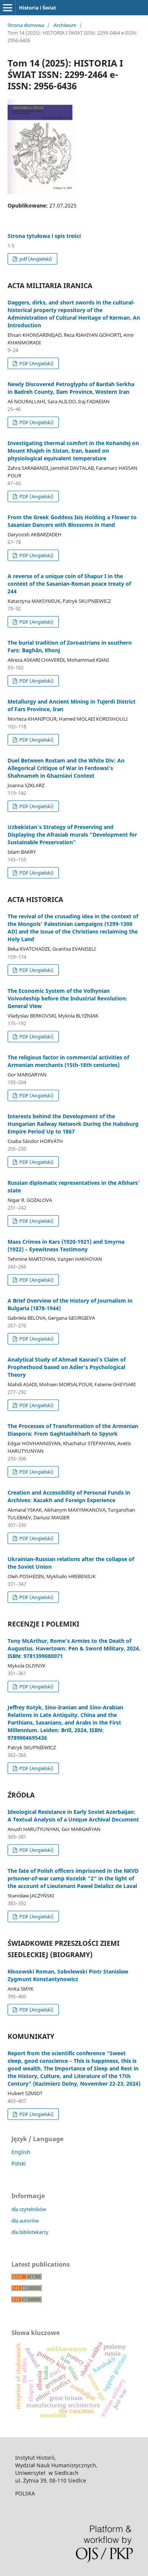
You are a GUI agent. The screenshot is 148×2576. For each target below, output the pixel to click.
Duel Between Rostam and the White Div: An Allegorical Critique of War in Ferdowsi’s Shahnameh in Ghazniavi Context (66, 768)
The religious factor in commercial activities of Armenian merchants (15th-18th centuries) (68, 1061)
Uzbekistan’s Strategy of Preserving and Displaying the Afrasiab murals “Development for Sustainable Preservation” (72, 835)
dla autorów (25, 2221)
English (21, 2152)
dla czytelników (29, 2209)
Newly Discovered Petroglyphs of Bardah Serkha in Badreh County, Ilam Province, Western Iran (71, 388)
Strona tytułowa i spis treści (44, 236)
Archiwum (65, 25)
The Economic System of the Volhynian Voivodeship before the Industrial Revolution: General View (68, 998)
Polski (19, 2163)
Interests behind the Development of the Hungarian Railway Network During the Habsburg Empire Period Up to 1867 (73, 1124)
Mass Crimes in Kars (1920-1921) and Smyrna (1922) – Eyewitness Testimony (66, 1245)
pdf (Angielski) (35, 259)
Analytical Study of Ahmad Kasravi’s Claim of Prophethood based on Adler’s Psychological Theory (67, 1367)
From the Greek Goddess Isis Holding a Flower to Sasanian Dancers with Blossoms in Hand (72, 521)
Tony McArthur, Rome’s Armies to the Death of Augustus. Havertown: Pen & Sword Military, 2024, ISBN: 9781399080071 (74, 1648)
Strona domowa (26, 25)
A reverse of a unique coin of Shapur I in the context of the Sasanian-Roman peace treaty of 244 (69, 584)
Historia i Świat (38, 8)
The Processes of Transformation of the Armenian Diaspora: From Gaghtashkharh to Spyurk (73, 1430)
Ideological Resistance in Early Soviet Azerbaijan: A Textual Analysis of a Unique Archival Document (73, 1816)
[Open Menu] (8, 8)
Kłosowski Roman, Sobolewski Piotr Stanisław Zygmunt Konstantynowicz (68, 1975)
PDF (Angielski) (36, 363)
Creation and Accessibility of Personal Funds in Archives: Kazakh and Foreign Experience (69, 1496)
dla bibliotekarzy (30, 2232)
